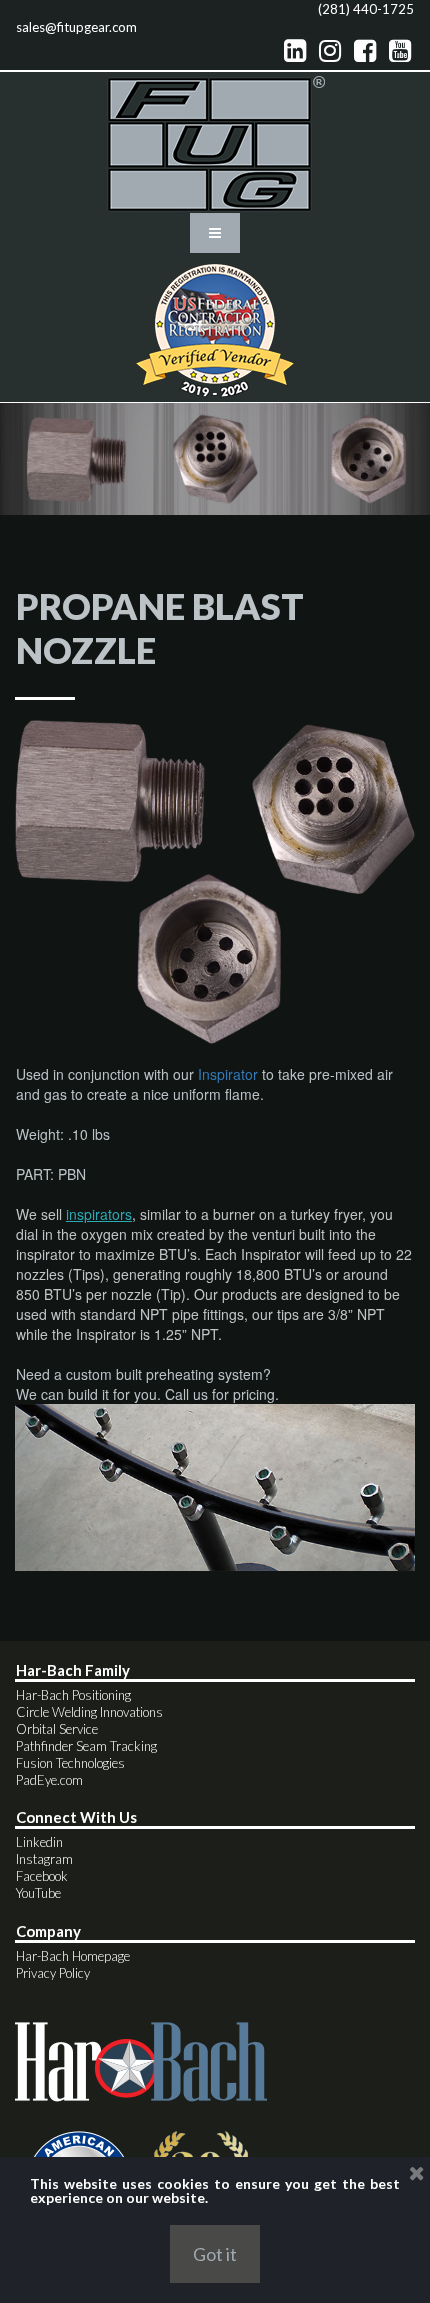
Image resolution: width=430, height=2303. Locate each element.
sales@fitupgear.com (76, 27)
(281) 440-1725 (366, 9)
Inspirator (228, 1074)
